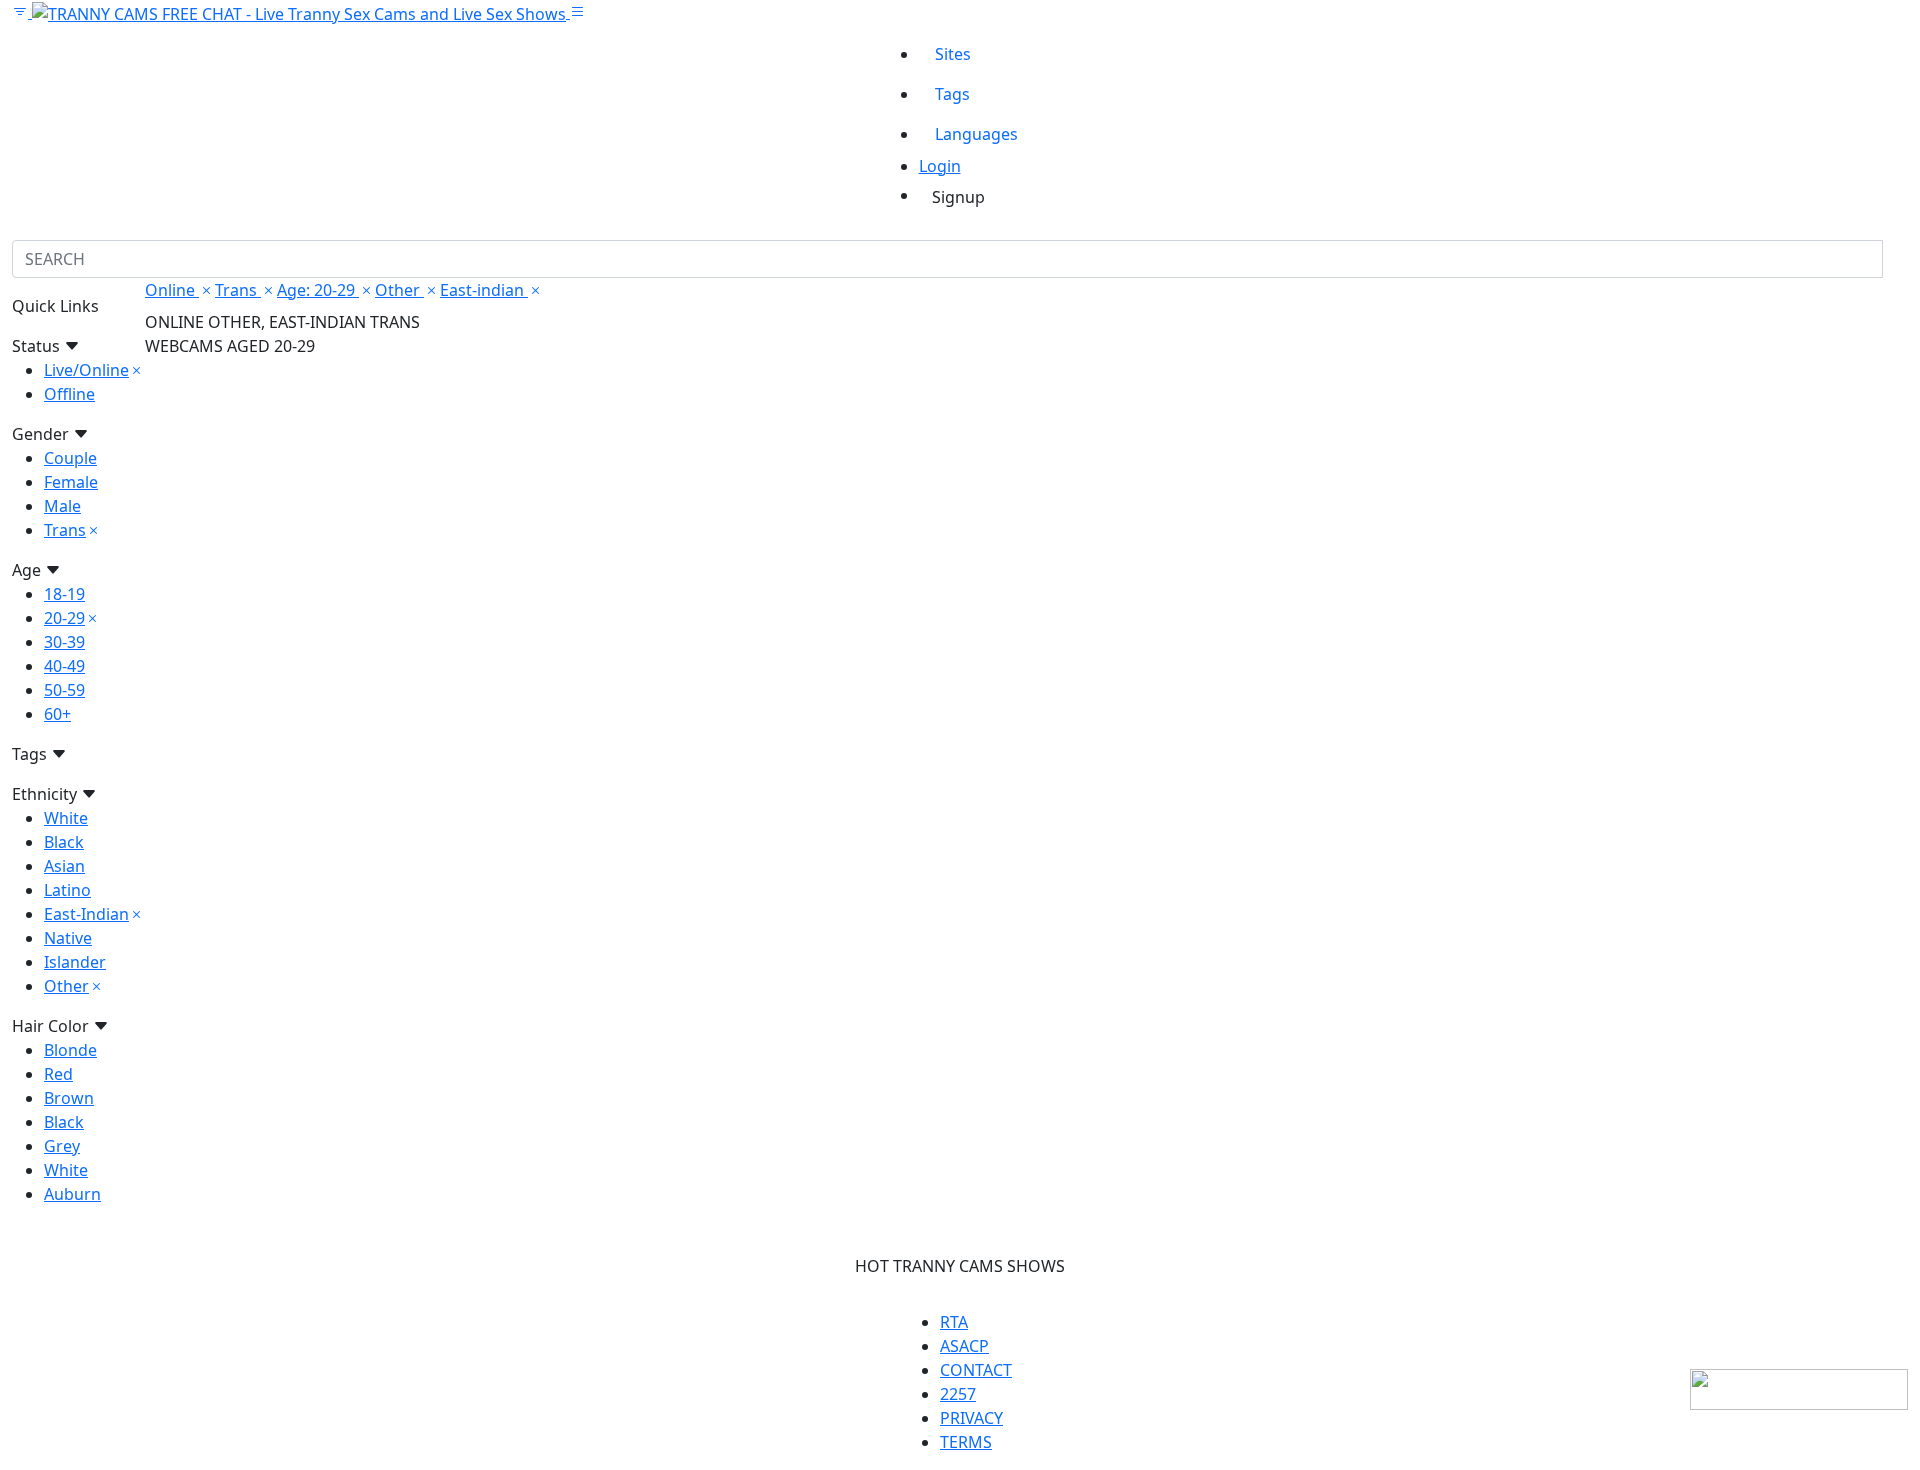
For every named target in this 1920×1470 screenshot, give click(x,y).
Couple (70, 458)
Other (66, 986)
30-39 (64, 642)
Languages (976, 134)
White (66, 818)
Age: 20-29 (318, 290)
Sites (953, 54)
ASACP (964, 1346)
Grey (62, 1146)
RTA (954, 1322)
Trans (65, 530)
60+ (57, 714)
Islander (75, 962)
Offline (69, 394)
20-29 (64, 618)
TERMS (966, 1442)
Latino (67, 890)
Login (940, 166)
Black (64, 842)
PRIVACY (971, 1418)
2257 (958, 1394)
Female (71, 482)
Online (172, 290)
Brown (69, 1098)
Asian (64, 866)
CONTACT (976, 1370)
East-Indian (86, 914)
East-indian (484, 290)
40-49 (64, 666)
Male (62, 506)
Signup (958, 197)
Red (58, 1074)
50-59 (64, 690)
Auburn (72, 1194)
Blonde (70, 1050)
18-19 (64, 594)
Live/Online (86, 370)
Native (68, 938)
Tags (952, 94)
